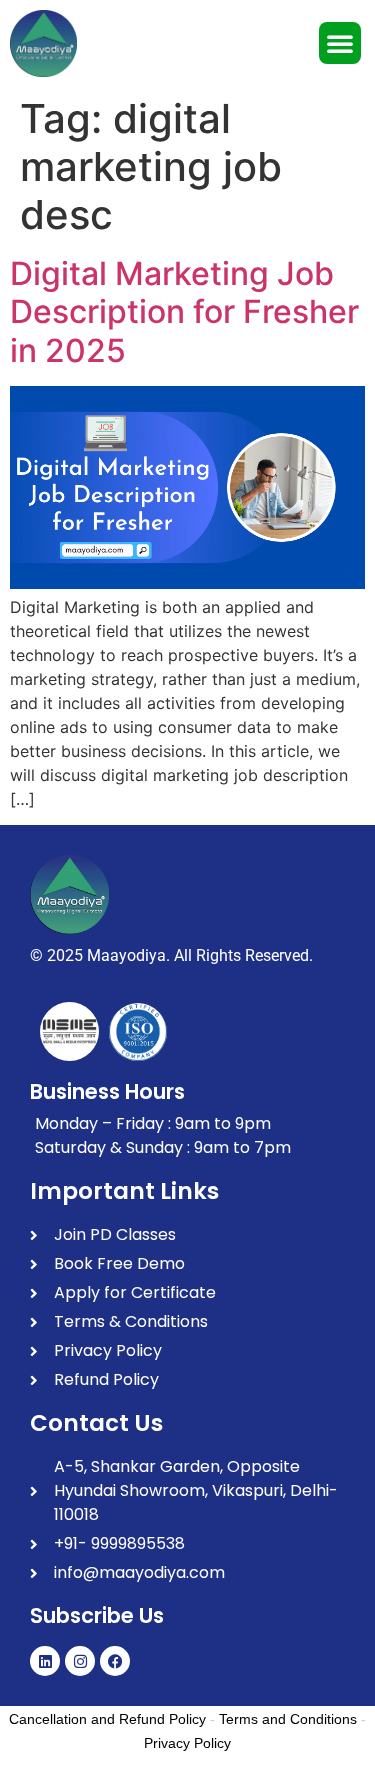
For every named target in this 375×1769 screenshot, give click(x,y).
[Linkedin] (45, 1661)
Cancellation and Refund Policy (107, 1719)
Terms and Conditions (288, 1719)
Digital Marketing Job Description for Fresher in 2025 (184, 312)
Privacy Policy (187, 1743)
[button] (340, 43)
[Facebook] (115, 1661)
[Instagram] (80, 1661)
